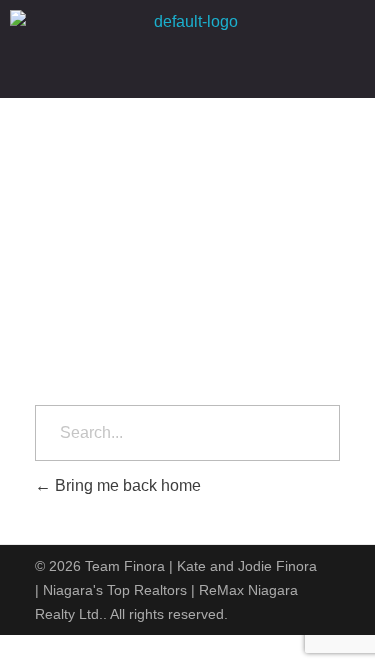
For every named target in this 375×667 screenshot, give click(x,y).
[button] (188, 71)
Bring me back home (126, 485)
